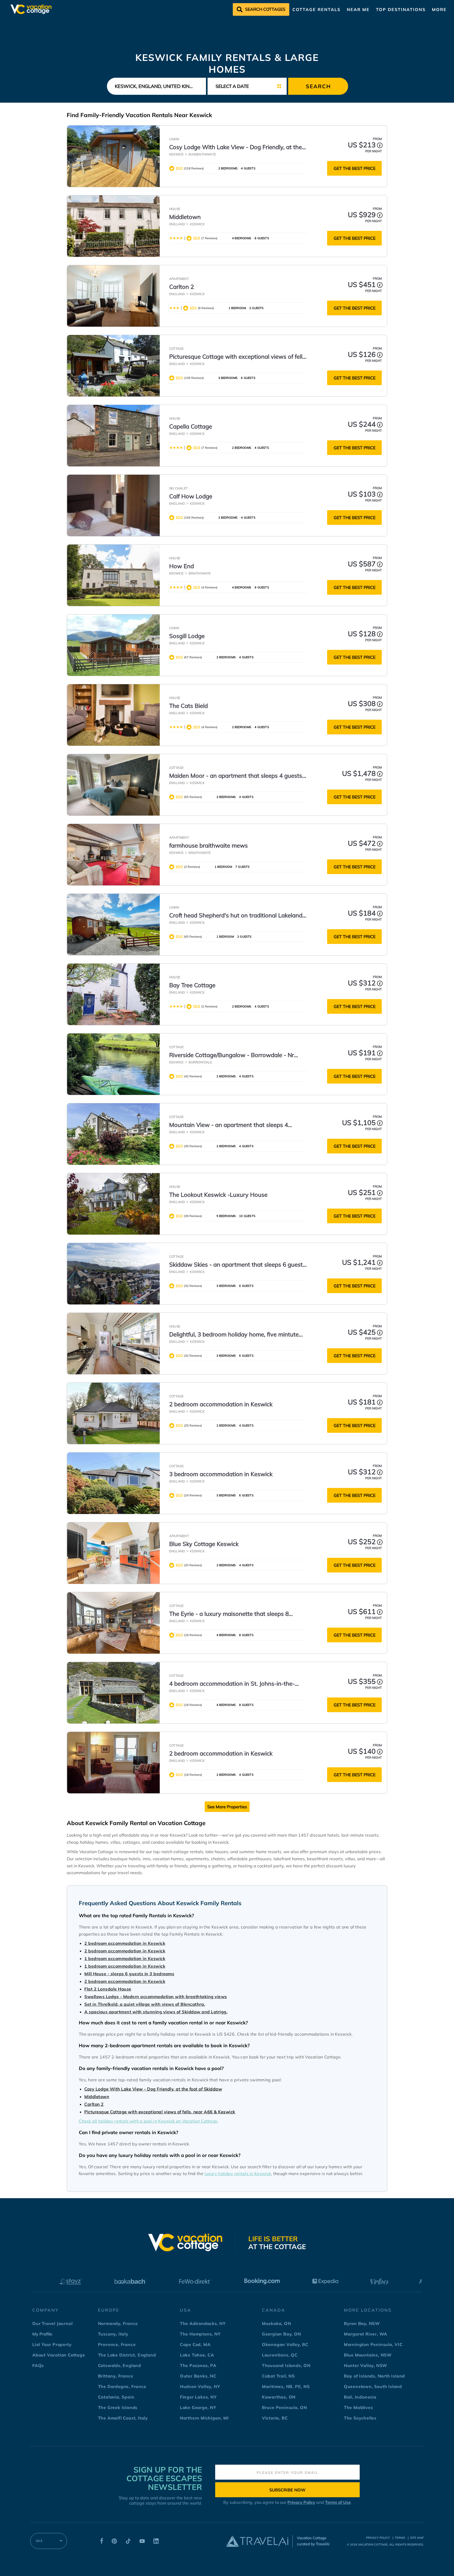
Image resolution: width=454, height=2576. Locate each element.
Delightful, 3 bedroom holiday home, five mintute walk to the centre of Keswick (234, 1335)
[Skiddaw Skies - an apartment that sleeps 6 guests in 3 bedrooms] (113, 1274)
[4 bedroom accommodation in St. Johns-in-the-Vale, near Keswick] (113, 1693)
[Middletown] (113, 226)
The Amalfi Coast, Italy (123, 2418)
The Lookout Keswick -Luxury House (218, 1195)
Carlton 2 (182, 287)
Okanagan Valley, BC (285, 2344)
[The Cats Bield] (113, 715)
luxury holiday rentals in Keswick (238, 2173)
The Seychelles (360, 2418)
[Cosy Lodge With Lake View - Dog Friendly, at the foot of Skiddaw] (113, 156)
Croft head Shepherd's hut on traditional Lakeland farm (236, 916)
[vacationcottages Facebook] (102, 2542)
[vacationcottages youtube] (142, 2542)
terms (400, 2538)
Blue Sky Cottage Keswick (204, 1544)
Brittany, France (116, 2376)
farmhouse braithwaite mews (208, 845)
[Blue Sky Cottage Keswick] (113, 1553)
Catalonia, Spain (116, 2397)
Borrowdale (200, 1062)
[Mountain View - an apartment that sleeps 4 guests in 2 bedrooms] (113, 1134)
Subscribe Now (287, 2490)
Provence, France (117, 2344)
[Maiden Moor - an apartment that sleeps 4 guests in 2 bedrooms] (113, 785)
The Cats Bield (189, 706)
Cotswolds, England (120, 2365)
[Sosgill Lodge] (113, 645)
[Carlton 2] (113, 296)
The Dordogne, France (122, 2386)
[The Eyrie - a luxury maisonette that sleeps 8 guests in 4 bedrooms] (113, 1623)
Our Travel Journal (52, 2323)
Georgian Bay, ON (282, 2334)
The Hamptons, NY (200, 2334)
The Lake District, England (127, 2355)
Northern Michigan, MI (204, 2418)
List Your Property (52, 2344)
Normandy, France (118, 2323)
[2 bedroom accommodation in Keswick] (113, 1413)
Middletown (185, 217)
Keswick (176, 154)
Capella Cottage (191, 426)
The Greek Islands (118, 2407)
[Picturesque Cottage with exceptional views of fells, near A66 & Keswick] (113, 366)
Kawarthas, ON (279, 2397)
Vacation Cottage (373, 2544)
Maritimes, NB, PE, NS (286, 2386)
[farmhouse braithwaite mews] (113, 855)
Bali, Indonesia (360, 2397)
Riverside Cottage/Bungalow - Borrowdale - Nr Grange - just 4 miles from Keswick (232, 1055)
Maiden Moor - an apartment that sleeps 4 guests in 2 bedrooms (236, 776)
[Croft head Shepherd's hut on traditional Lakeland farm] (113, 924)
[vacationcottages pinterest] (114, 2542)
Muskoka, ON (277, 2323)
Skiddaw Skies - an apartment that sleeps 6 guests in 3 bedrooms (237, 1265)
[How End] (113, 575)
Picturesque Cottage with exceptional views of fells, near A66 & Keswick (238, 357)
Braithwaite (200, 573)
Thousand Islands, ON (286, 2365)
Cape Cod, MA (195, 2344)
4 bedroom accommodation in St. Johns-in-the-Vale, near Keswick (232, 1684)
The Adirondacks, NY (203, 2323)
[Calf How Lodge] (113, 505)
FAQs (38, 2365)
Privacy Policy (301, 2502)
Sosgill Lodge (187, 636)
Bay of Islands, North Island (374, 2376)
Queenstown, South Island (373, 2386)
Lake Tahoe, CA (197, 2355)
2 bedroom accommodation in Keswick (221, 1404)
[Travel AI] (257, 2541)
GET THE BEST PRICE (355, 168)
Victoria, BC (275, 2418)
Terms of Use (338, 2502)
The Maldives (358, 2407)
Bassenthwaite (202, 154)
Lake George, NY (198, 2407)
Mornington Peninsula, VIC (373, 2344)
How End (182, 566)
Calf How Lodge (191, 496)
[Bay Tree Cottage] (113, 994)
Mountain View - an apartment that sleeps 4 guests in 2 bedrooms (229, 1125)
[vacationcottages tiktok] (128, 2542)
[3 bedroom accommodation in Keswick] (113, 1483)
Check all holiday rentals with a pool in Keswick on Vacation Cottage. (149, 2121)
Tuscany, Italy (113, 2334)
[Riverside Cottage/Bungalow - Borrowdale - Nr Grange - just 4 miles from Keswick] (113, 1064)
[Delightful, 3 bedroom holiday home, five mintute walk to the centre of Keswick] (113, 1344)
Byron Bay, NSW (362, 2323)
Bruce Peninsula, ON (285, 2407)
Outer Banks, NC (198, 2376)
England (177, 224)
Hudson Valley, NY (200, 2386)
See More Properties (227, 1807)
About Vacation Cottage (59, 2355)
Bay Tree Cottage (192, 985)
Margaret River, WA (366, 2334)
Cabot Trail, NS (278, 2376)
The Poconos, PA (198, 2365)
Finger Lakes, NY (198, 2397)
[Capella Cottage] (113, 436)
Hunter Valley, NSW (366, 2365)
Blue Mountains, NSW (368, 2355)
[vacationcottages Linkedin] (156, 2542)
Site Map (417, 2538)
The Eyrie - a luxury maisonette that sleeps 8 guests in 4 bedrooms (229, 1614)
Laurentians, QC (280, 2355)
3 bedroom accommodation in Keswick (221, 1474)
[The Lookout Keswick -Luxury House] (113, 1204)
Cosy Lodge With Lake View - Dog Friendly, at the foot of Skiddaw (236, 147)
